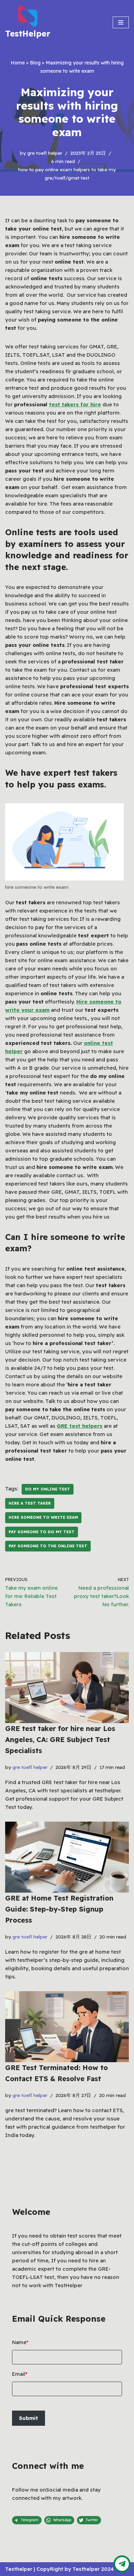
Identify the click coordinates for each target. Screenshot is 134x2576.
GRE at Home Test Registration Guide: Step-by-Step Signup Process (59, 1909)
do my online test (48, 1489)
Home (18, 63)
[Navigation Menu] (121, 22)
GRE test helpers (80, 1426)
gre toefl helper (45, 153)
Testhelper (19, 2569)
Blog (35, 63)
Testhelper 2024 (93, 2569)
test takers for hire (75, 404)
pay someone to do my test (42, 1532)
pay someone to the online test (48, 1546)
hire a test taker (30, 1503)
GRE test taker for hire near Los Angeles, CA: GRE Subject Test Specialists (60, 1739)
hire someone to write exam (43, 1517)
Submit (29, 2418)
